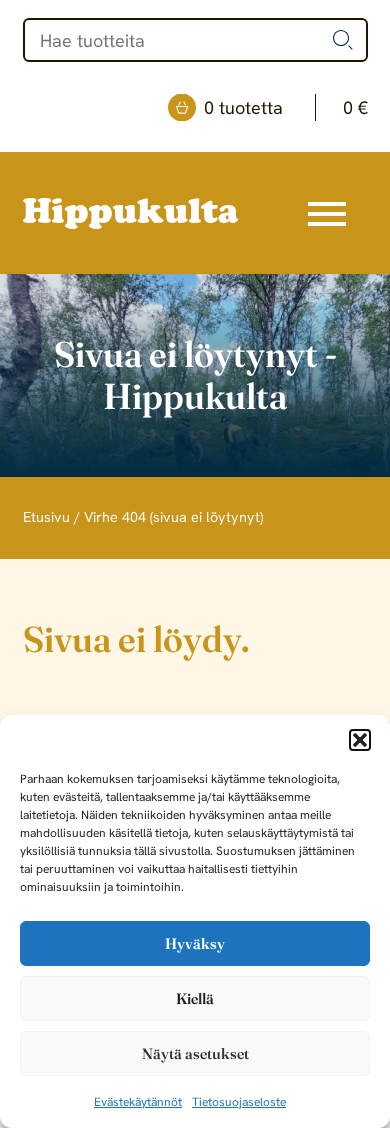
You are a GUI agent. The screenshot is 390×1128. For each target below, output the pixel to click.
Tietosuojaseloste (239, 1102)
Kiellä (195, 998)
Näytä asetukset (195, 1053)
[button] (360, 740)
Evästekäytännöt (138, 1102)
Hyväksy (195, 943)
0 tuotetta (286, 107)
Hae (343, 40)
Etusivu (46, 517)
